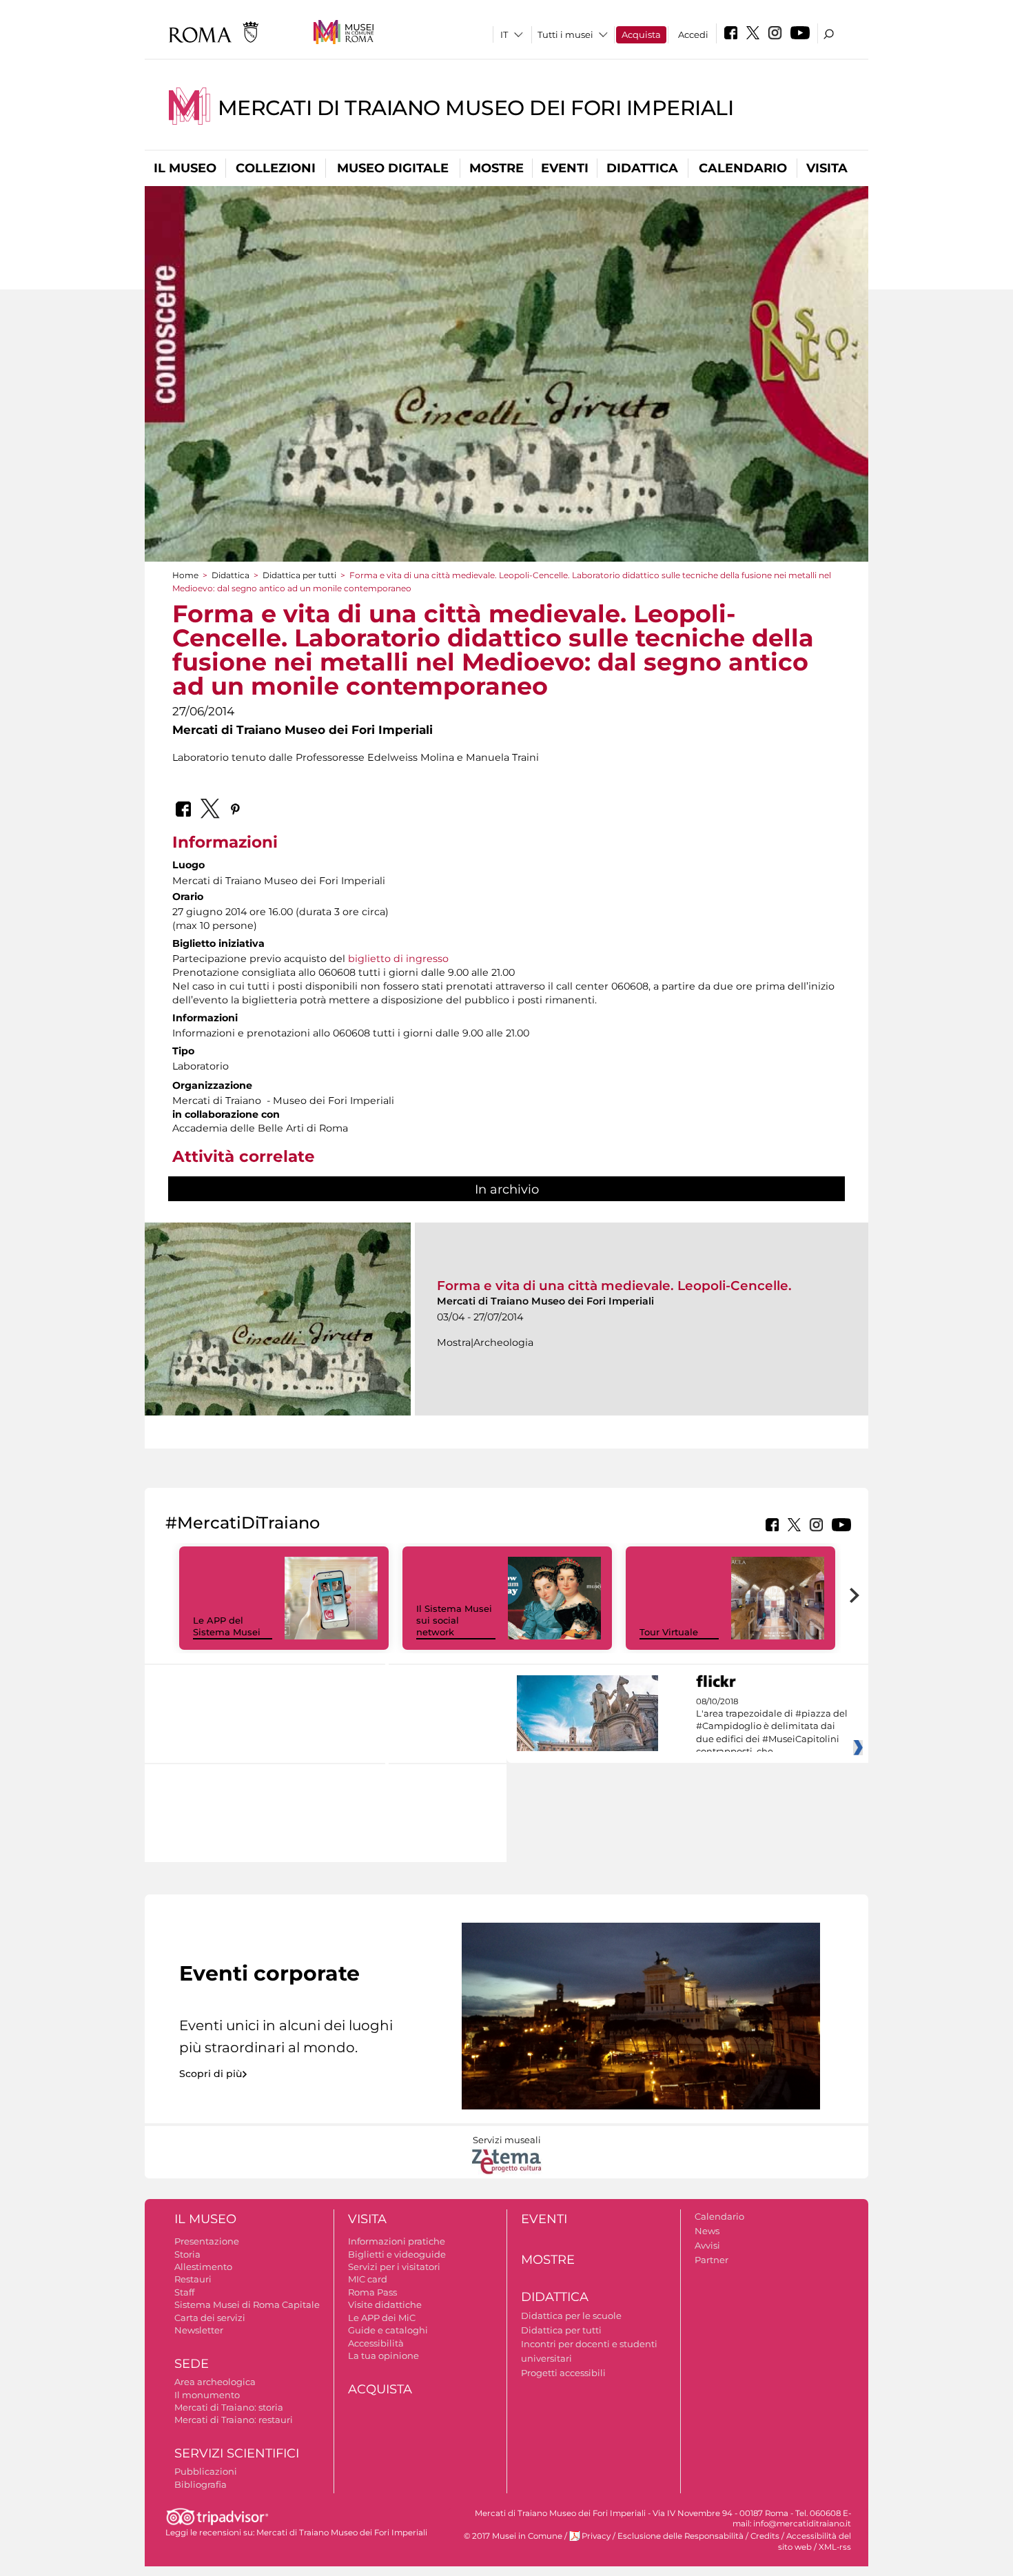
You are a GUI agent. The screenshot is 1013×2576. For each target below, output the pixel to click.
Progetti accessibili (563, 2373)
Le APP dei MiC (382, 2318)
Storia (187, 2254)
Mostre (497, 168)
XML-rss (835, 2547)
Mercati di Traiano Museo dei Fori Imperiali (476, 108)
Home (185, 575)
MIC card (368, 2279)
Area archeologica (215, 2382)
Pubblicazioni (206, 2471)
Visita (827, 168)
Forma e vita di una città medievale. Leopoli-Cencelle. (614, 1286)
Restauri (193, 2279)
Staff (184, 2292)
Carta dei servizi (210, 2318)
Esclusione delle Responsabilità (681, 2536)
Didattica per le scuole (571, 2316)
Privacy (596, 2536)
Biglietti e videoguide (397, 2254)
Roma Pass (372, 2292)
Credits (765, 2536)
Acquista (641, 34)
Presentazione (207, 2241)
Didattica (642, 168)
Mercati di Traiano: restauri (234, 2420)
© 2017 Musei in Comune (513, 2536)
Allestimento (203, 2267)
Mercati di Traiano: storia (229, 2407)
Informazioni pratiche (397, 2241)
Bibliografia (201, 2484)
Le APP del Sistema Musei (227, 1626)
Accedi (693, 34)
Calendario (743, 168)
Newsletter (199, 2330)
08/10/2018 (772, 1727)
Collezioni (276, 168)
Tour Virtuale (669, 1632)
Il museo (185, 168)
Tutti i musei (565, 34)
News (707, 2231)
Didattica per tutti (299, 575)
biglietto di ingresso (398, 959)
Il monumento (207, 2395)
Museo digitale (393, 168)
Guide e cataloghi (388, 2330)
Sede (192, 2364)
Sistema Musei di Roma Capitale (247, 2304)
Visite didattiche (385, 2304)
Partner (712, 2260)
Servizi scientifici (237, 2453)
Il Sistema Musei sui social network (454, 1620)
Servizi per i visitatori (394, 2267)
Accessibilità (376, 2343)
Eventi (565, 168)
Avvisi (707, 2245)
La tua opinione (383, 2355)
